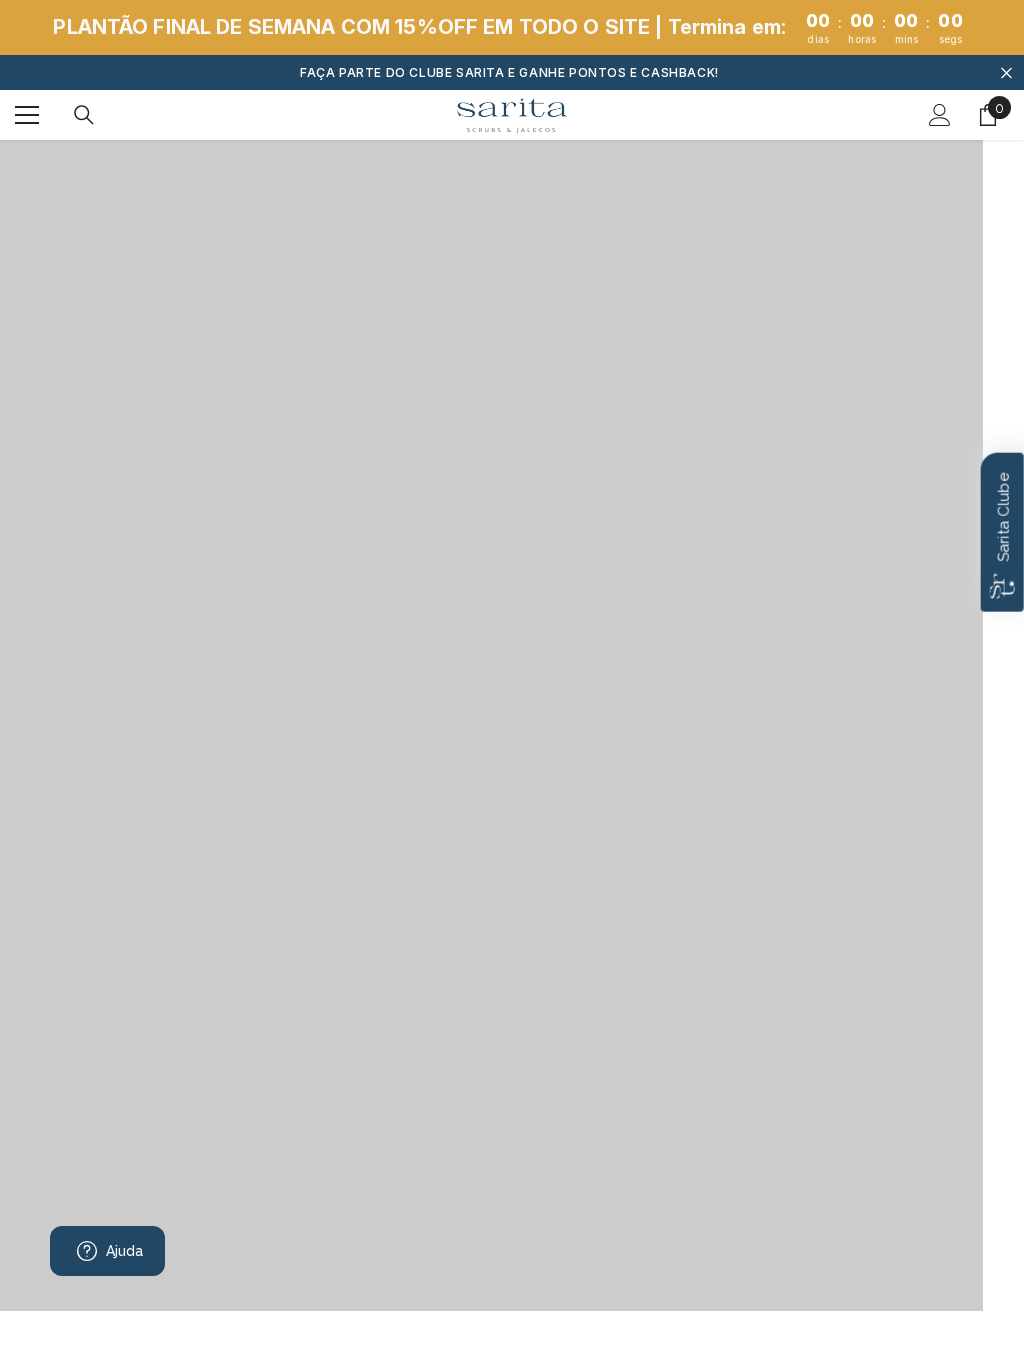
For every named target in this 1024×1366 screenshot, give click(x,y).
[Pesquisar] (84, 115)
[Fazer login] (940, 115)
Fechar (1006, 72)
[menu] (27, 115)
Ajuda (125, 1251)
